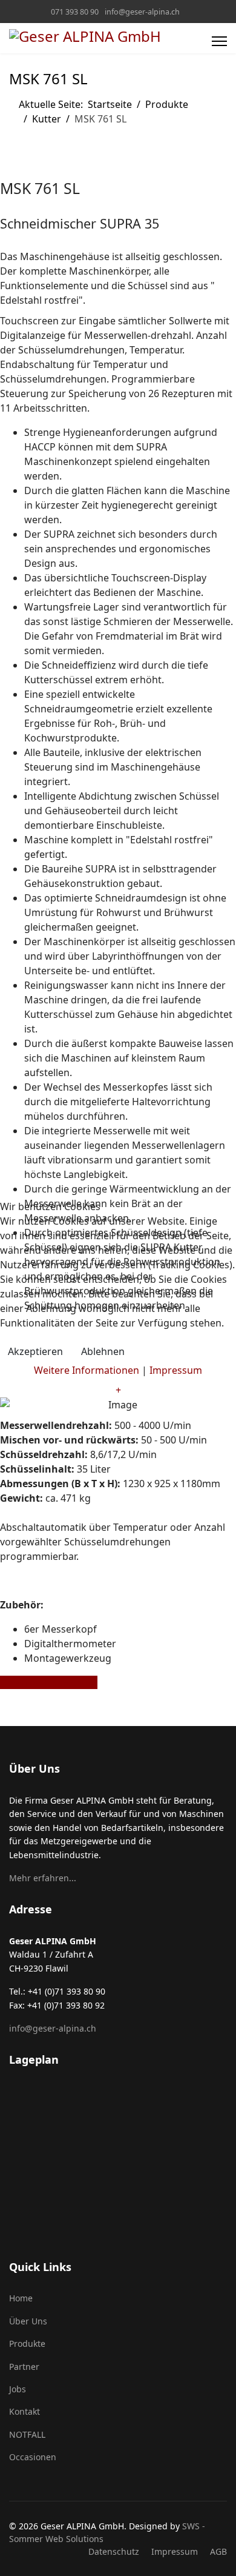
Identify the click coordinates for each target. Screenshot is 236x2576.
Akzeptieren (35, 1351)
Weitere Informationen (87, 1370)
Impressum (176, 1370)
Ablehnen (103, 1351)
